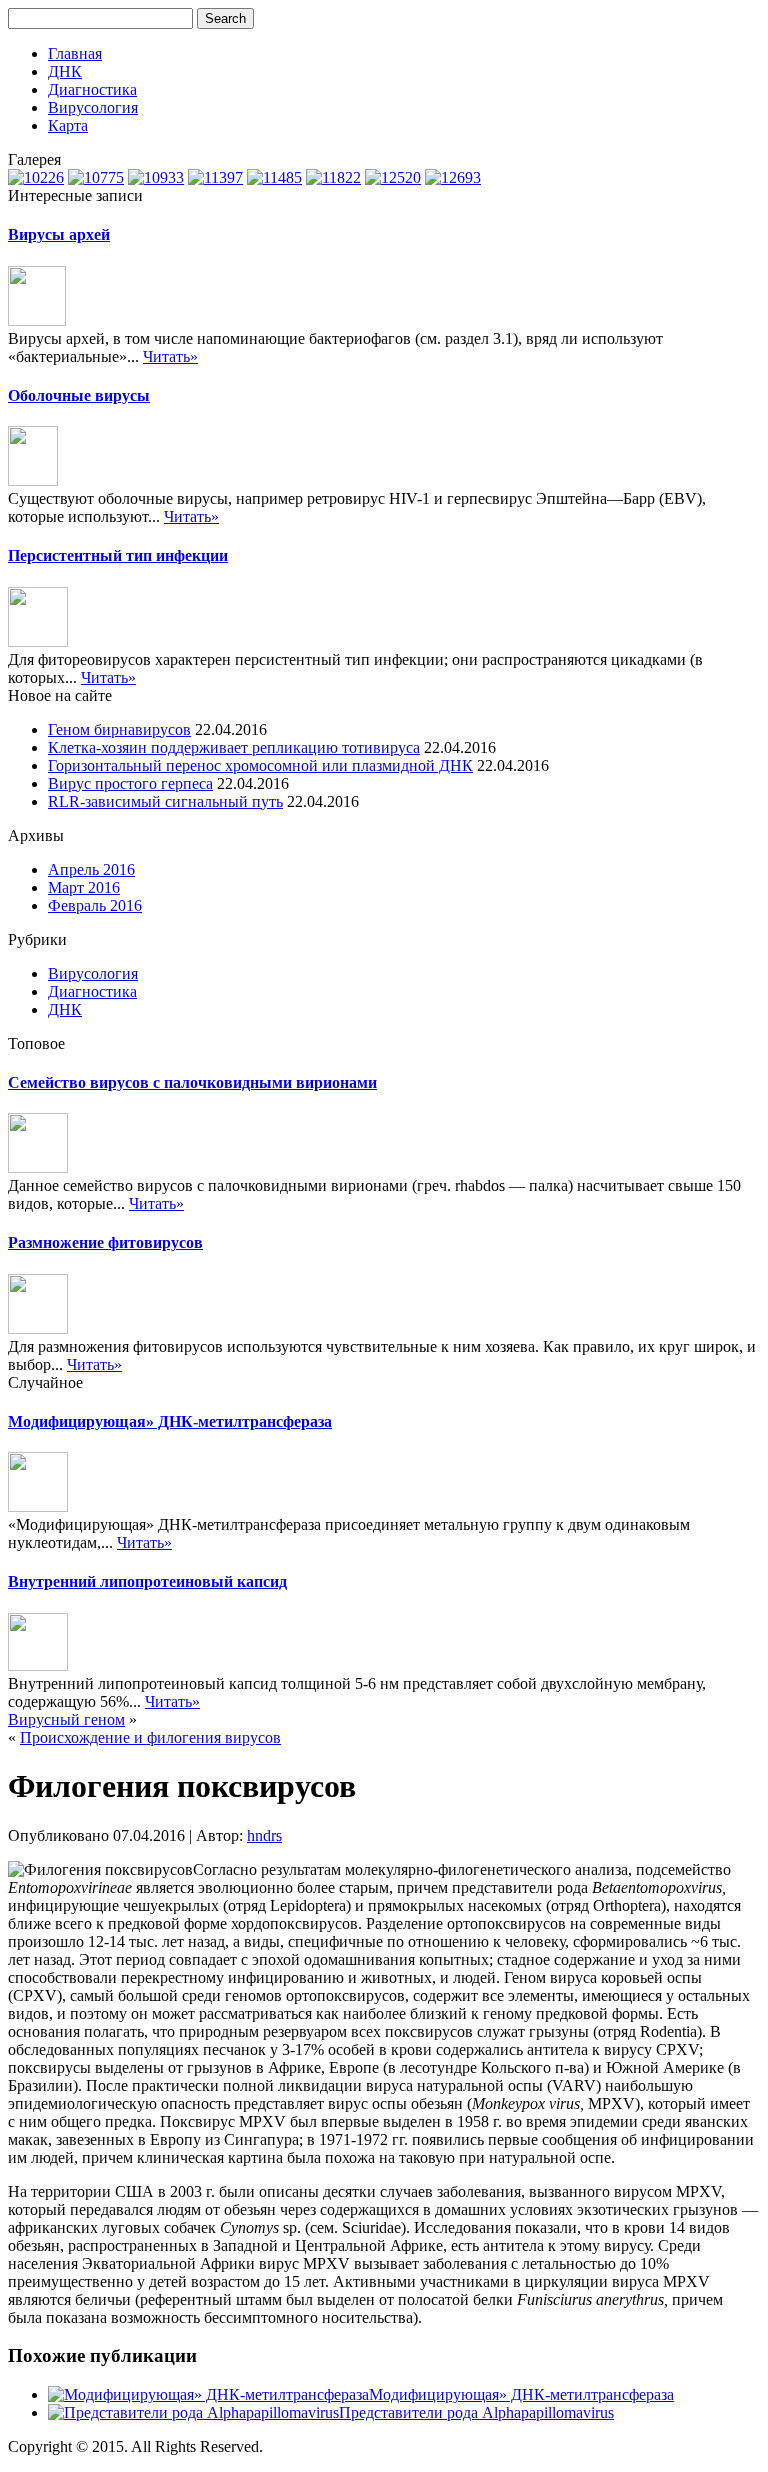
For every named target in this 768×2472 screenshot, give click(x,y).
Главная (75, 53)
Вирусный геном (66, 1719)
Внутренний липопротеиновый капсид (147, 1581)
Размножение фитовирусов (105, 1242)
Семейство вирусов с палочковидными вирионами (192, 1082)
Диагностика (92, 89)
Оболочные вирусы (79, 395)
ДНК (65, 71)
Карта (68, 125)
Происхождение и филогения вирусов (150, 1737)
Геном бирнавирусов (119, 729)
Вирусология (93, 107)
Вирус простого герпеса (130, 783)
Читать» (170, 356)
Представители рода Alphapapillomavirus (476, 2412)
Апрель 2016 (91, 869)
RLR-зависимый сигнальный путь (165, 801)
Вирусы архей (59, 234)
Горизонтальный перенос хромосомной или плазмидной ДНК (260, 765)
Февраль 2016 (95, 905)
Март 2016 (84, 887)
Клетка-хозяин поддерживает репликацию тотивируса (234, 747)
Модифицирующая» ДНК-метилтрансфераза (170, 1421)
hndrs (264, 1835)
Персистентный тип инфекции (118, 555)
